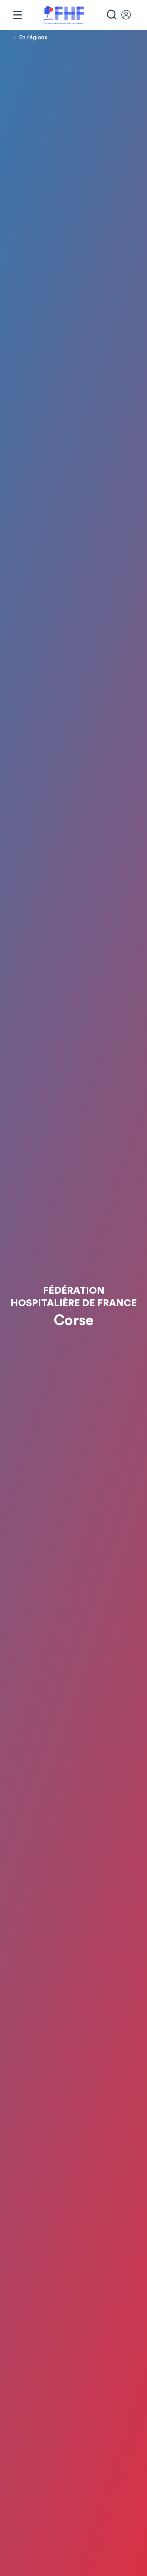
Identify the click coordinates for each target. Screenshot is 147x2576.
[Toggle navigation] (17, 15)
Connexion (130, 15)
